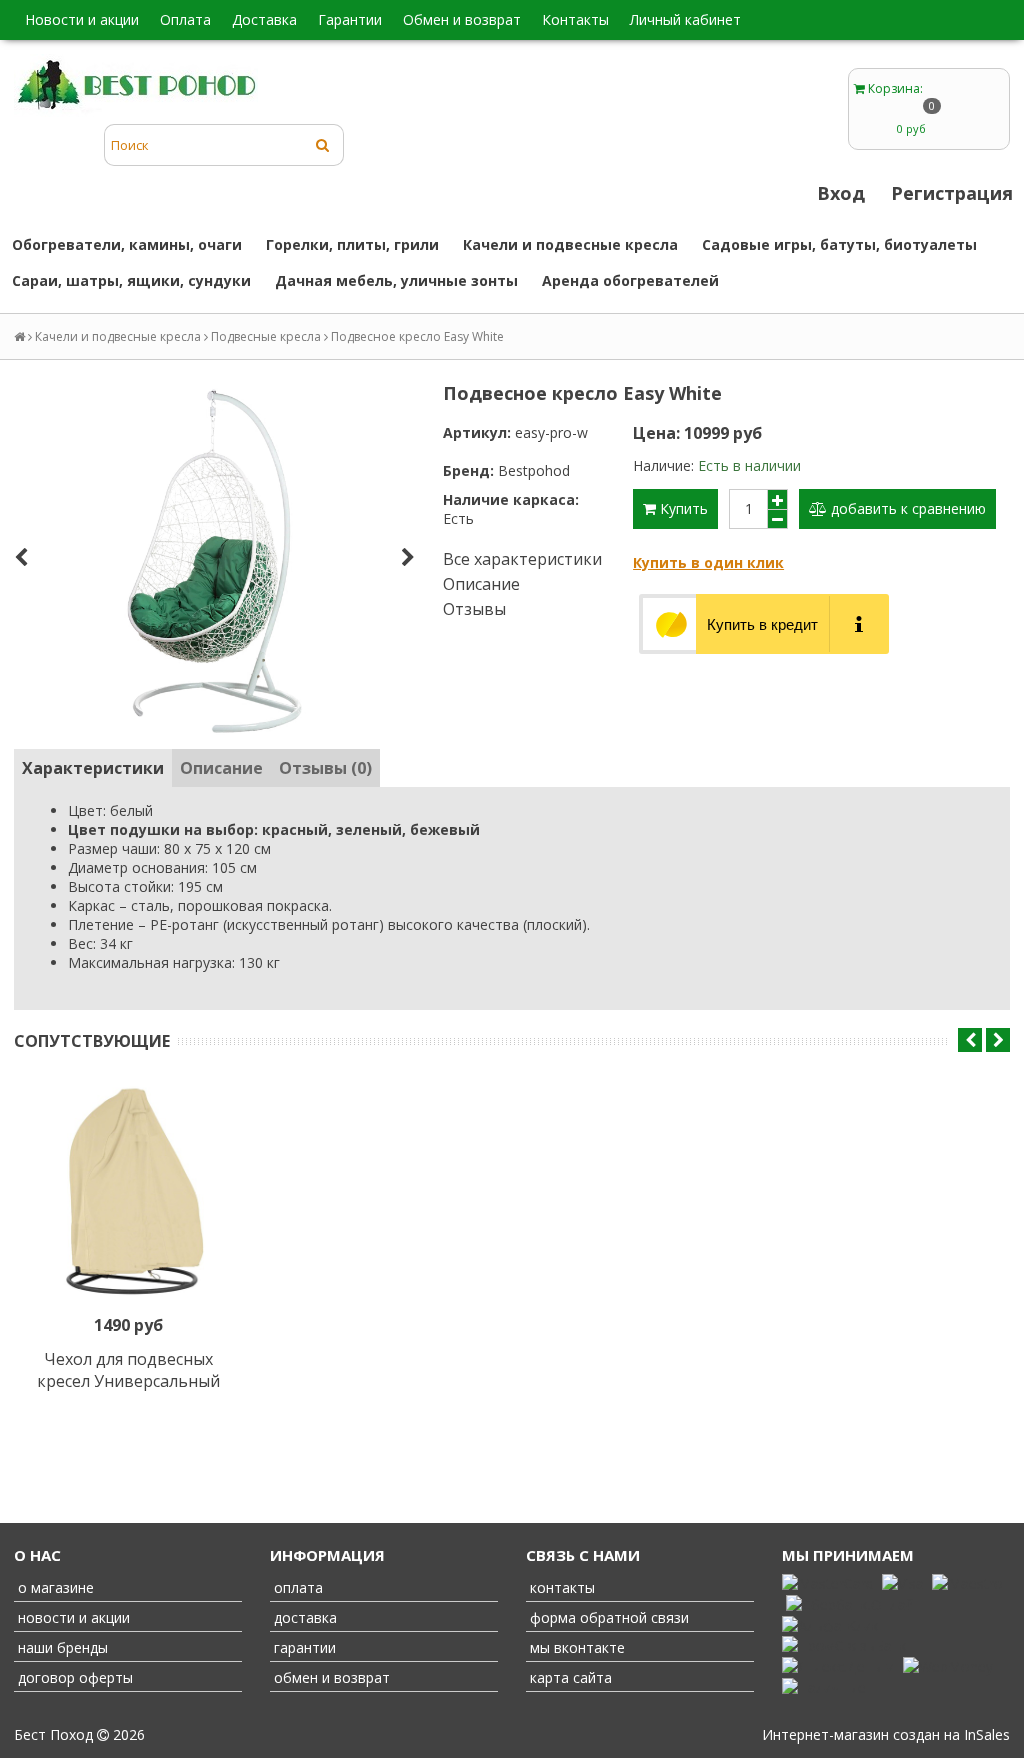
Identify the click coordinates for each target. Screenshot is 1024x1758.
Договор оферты (73, 1677)
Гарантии (350, 19)
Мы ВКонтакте (575, 1647)
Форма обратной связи (607, 1617)
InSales (987, 1734)
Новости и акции (82, 19)
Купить (682, 508)
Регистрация (952, 193)
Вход (841, 193)
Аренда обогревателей (630, 280)
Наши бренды (61, 1647)
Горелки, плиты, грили (352, 244)
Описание (481, 584)
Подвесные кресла (266, 336)
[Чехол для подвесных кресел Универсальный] (128, 1194)
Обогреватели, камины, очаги (127, 244)
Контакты (575, 19)
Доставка (264, 19)
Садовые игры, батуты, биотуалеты (839, 244)
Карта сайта (569, 1677)
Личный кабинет (685, 19)
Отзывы (474, 609)
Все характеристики (522, 559)
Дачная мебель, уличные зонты (396, 280)
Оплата (185, 19)
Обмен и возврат (462, 19)
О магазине (54, 1587)
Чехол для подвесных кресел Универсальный (128, 1370)
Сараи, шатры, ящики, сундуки (131, 280)
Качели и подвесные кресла (570, 244)
